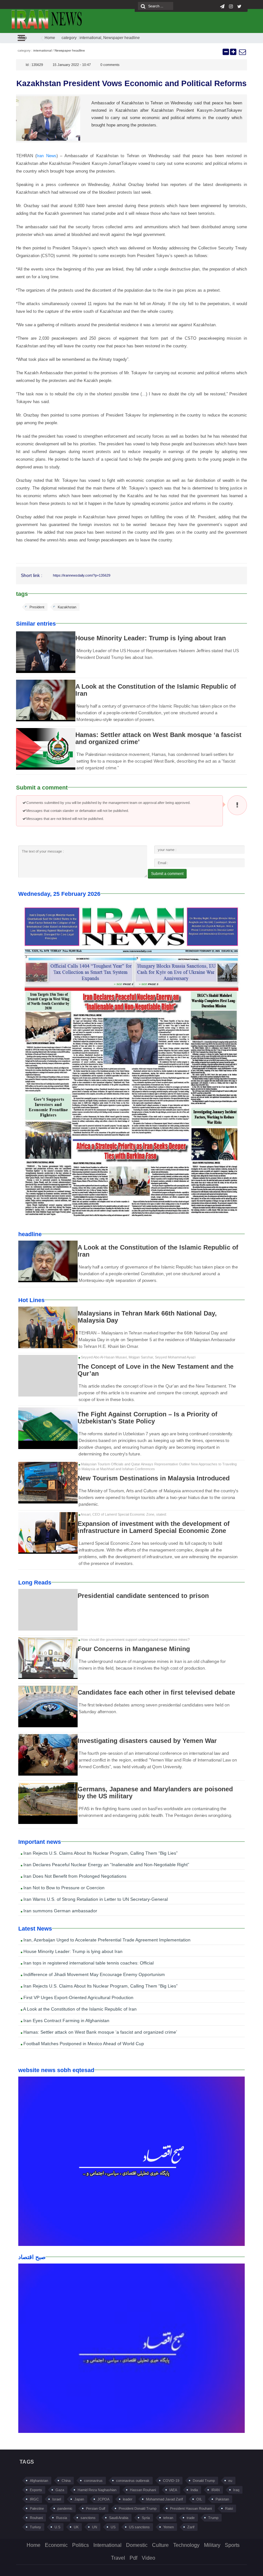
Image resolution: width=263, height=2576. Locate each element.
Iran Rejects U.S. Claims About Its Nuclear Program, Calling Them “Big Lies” (100, 1853)
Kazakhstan (67, 607)
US (113, 2527)
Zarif (191, 2527)
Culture (160, 2545)
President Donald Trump (138, 2508)
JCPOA (103, 2499)
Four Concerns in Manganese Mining (134, 1649)
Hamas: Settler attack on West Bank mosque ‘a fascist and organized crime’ (100, 2032)
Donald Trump (204, 2481)
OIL (199, 2499)
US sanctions (139, 2527)
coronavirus (93, 2481)
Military (212, 2545)
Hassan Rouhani (143, 2490)
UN (95, 2527)
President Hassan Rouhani (191, 2508)
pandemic (65, 2508)
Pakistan (222, 2499)
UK (76, 2527)
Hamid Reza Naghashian (97, 2490)
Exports (36, 2490)
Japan (79, 2499)
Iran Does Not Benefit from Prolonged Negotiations (74, 1876)
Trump (213, 2518)
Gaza (60, 2490)
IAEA (173, 2490)
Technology (186, 2545)
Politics (81, 2545)
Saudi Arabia (119, 2518)
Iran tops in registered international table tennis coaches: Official (88, 1963)
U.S (57, 2527)
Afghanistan (39, 2481)
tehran (168, 2518)
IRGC (34, 2499)
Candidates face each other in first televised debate (156, 1692)
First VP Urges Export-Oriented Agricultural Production (78, 1997)
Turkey (35, 2527)
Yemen (169, 2527)
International (107, 2545)
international (90, 38)
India (194, 2490)
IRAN (216, 2490)
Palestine (37, 2508)
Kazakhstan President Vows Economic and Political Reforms (131, 83)
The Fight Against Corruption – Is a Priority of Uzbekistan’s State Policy (148, 1418)
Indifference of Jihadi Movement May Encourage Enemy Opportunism (93, 1974)
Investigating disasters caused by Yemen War (147, 1741)
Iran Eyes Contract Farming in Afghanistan (66, 2021)
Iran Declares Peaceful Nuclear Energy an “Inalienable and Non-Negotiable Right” (106, 1865)
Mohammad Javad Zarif (164, 2499)
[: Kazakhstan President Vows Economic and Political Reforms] (242, 52)
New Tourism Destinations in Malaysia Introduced (154, 1478)
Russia (62, 2518)
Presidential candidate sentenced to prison (143, 1596)
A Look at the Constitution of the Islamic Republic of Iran (79, 2009)
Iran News (46, 156)
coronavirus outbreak (133, 2481)
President (37, 607)
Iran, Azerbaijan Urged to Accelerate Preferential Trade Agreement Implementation (106, 1940)
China (66, 2481)
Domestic (137, 2545)
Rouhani (36, 2518)
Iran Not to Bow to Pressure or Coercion (63, 1888)
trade (191, 2518)
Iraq (236, 2490)
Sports (232, 2545)
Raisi (229, 2508)
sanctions (88, 2518)
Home (50, 38)
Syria (146, 2518)
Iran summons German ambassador (60, 1911)
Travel (118, 2558)
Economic (56, 2545)
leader (128, 2499)
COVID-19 (171, 2481)
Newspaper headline (122, 38)
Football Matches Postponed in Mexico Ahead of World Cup (83, 2044)
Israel (57, 2499)
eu (230, 2481)
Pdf (133, 2558)
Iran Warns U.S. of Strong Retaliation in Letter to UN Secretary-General (95, 1899)
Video (148, 2558)
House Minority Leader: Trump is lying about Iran (151, 638)
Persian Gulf (96, 2508)
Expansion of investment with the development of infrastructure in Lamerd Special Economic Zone (154, 1527)
